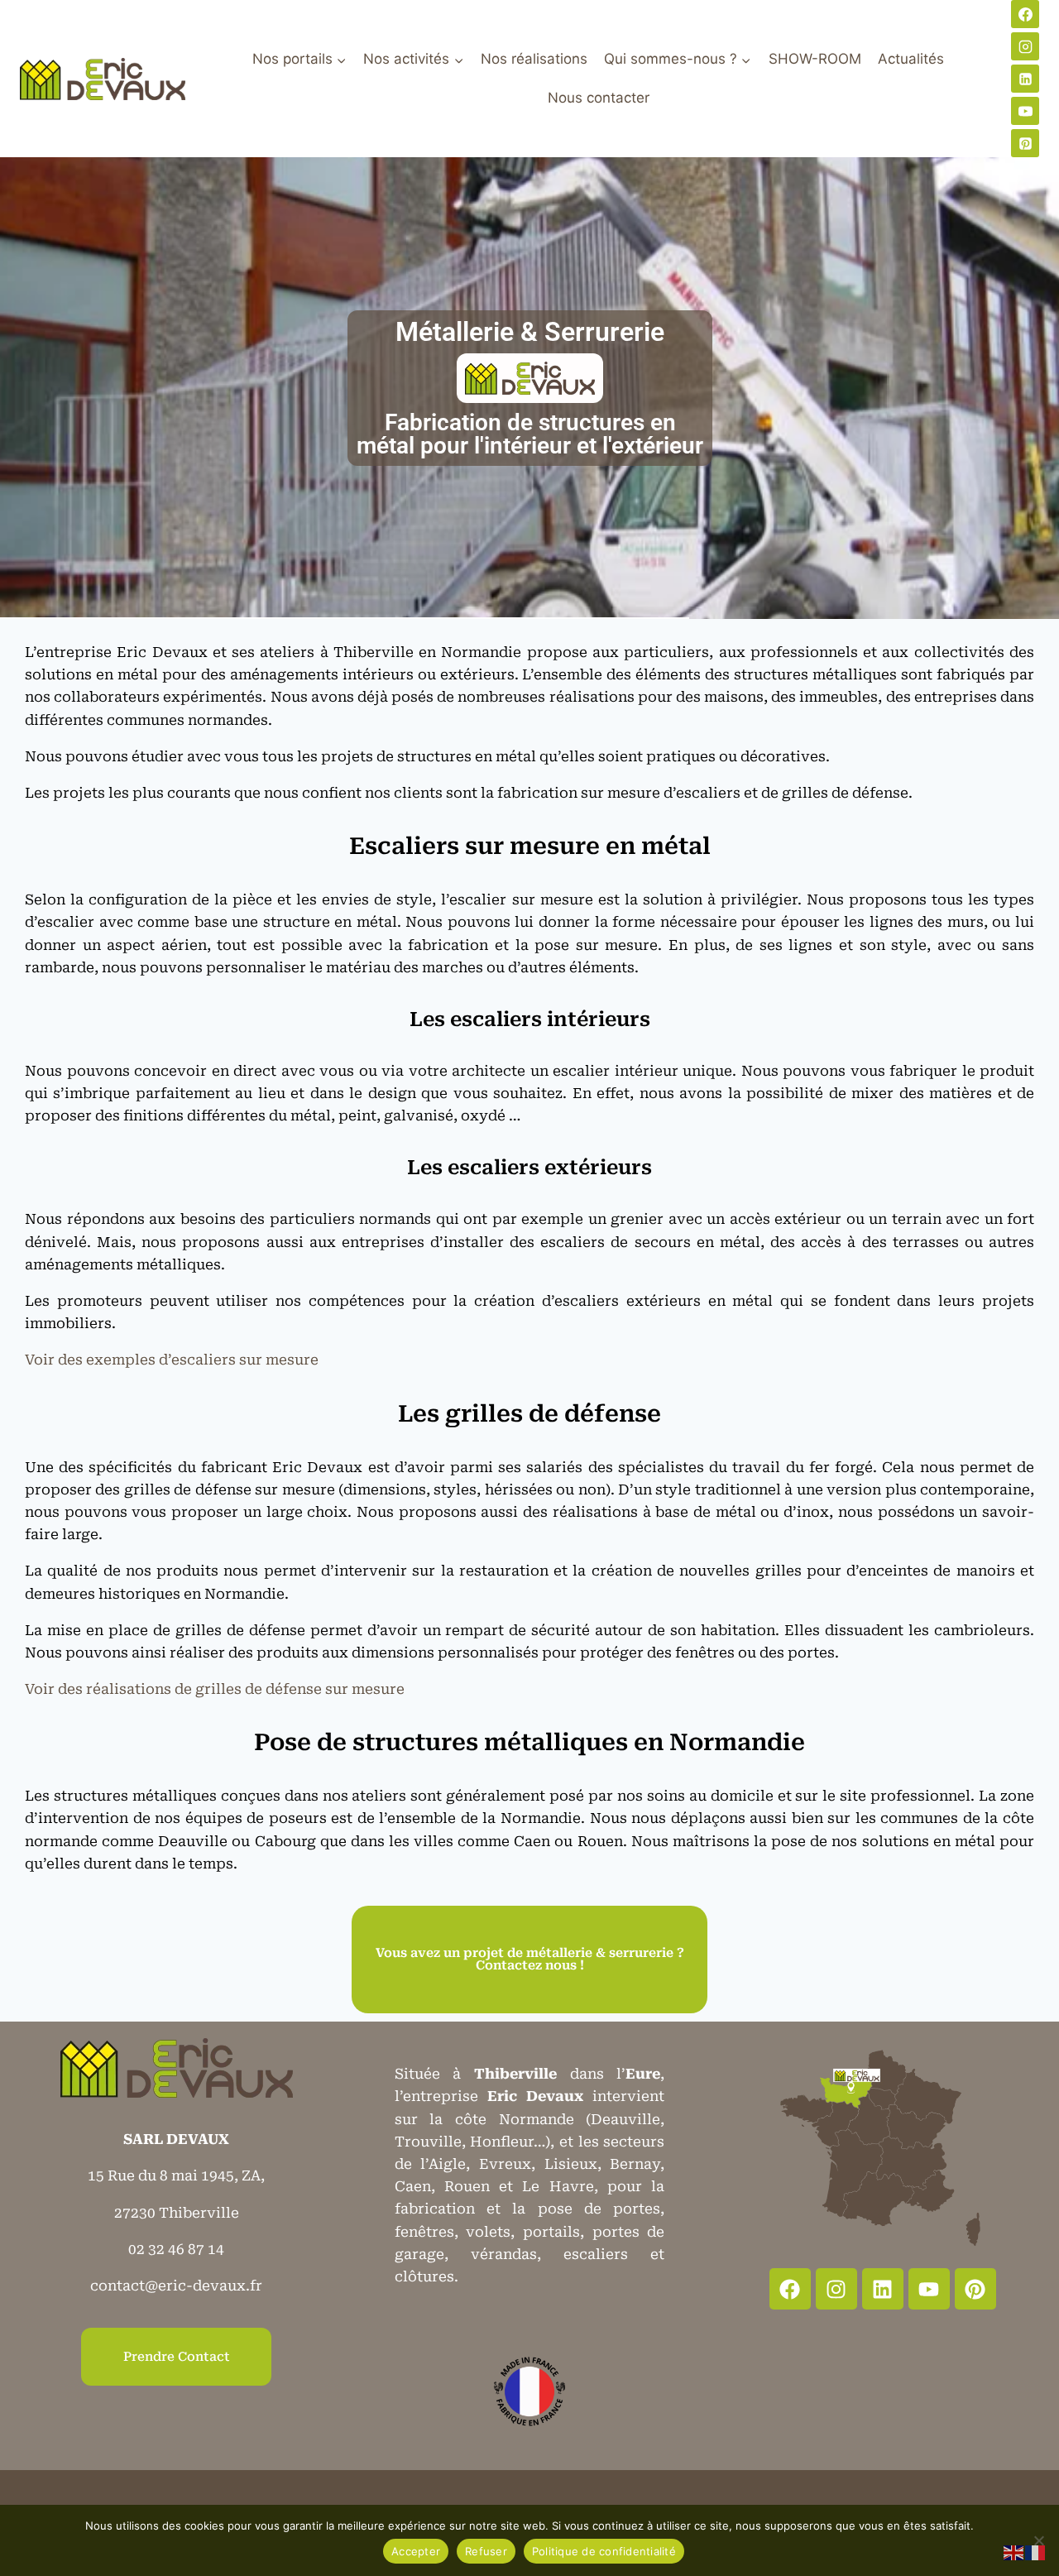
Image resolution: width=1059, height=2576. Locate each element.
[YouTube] (1025, 111)
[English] (1014, 2552)
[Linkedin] (1025, 79)
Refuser (486, 2551)
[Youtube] (929, 2289)
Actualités (911, 59)
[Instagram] (1025, 46)
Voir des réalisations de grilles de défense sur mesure (215, 1689)
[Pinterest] (1025, 143)
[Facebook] (1025, 14)
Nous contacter (599, 98)
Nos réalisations (534, 59)
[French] (1036, 2552)
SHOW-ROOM (815, 59)
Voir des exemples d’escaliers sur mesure (172, 1360)
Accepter (416, 2551)
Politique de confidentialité (604, 2551)
